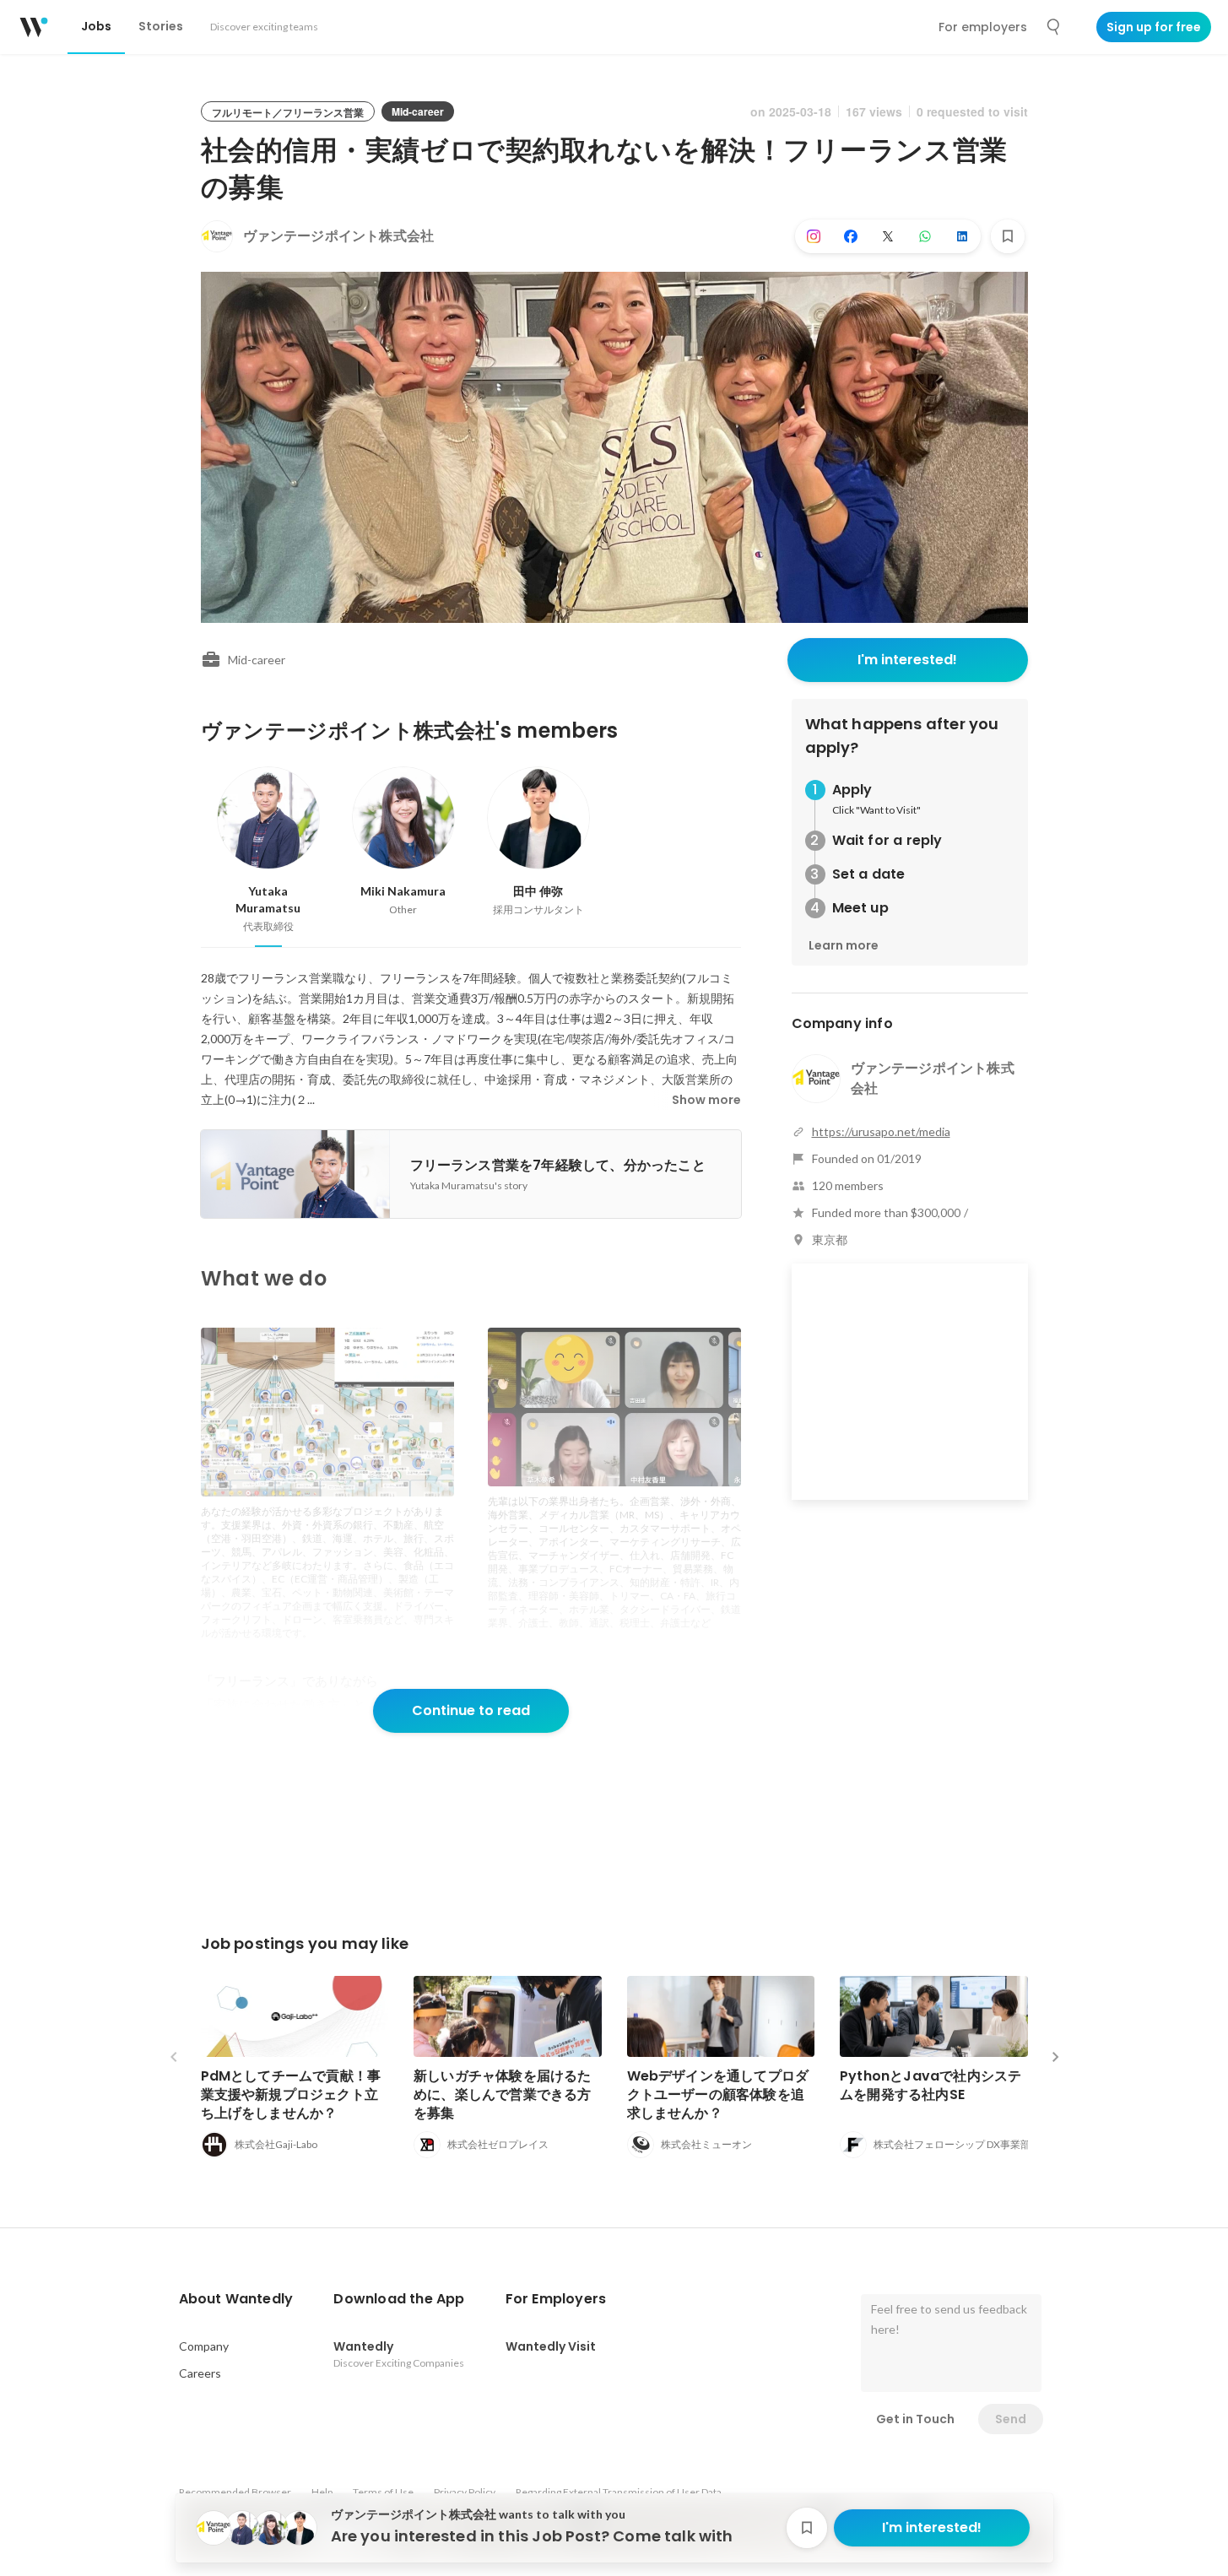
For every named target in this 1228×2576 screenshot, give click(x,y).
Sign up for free (1154, 27)
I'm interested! (907, 660)
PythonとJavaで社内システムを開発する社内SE (930, 2085)
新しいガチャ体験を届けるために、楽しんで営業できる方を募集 (503, 2094)
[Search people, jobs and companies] (1054, 27)
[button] (236, 2299)
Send (1011, 2419)
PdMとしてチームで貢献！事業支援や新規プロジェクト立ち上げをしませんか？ (291, 2094)
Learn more (844, 945)
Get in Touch (915, 2419)
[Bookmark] (1008, 236)
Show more (706, 1100)
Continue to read (471, 1710)
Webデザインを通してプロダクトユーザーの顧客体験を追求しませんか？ (718, 2094)
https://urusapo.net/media (881, 1131)
